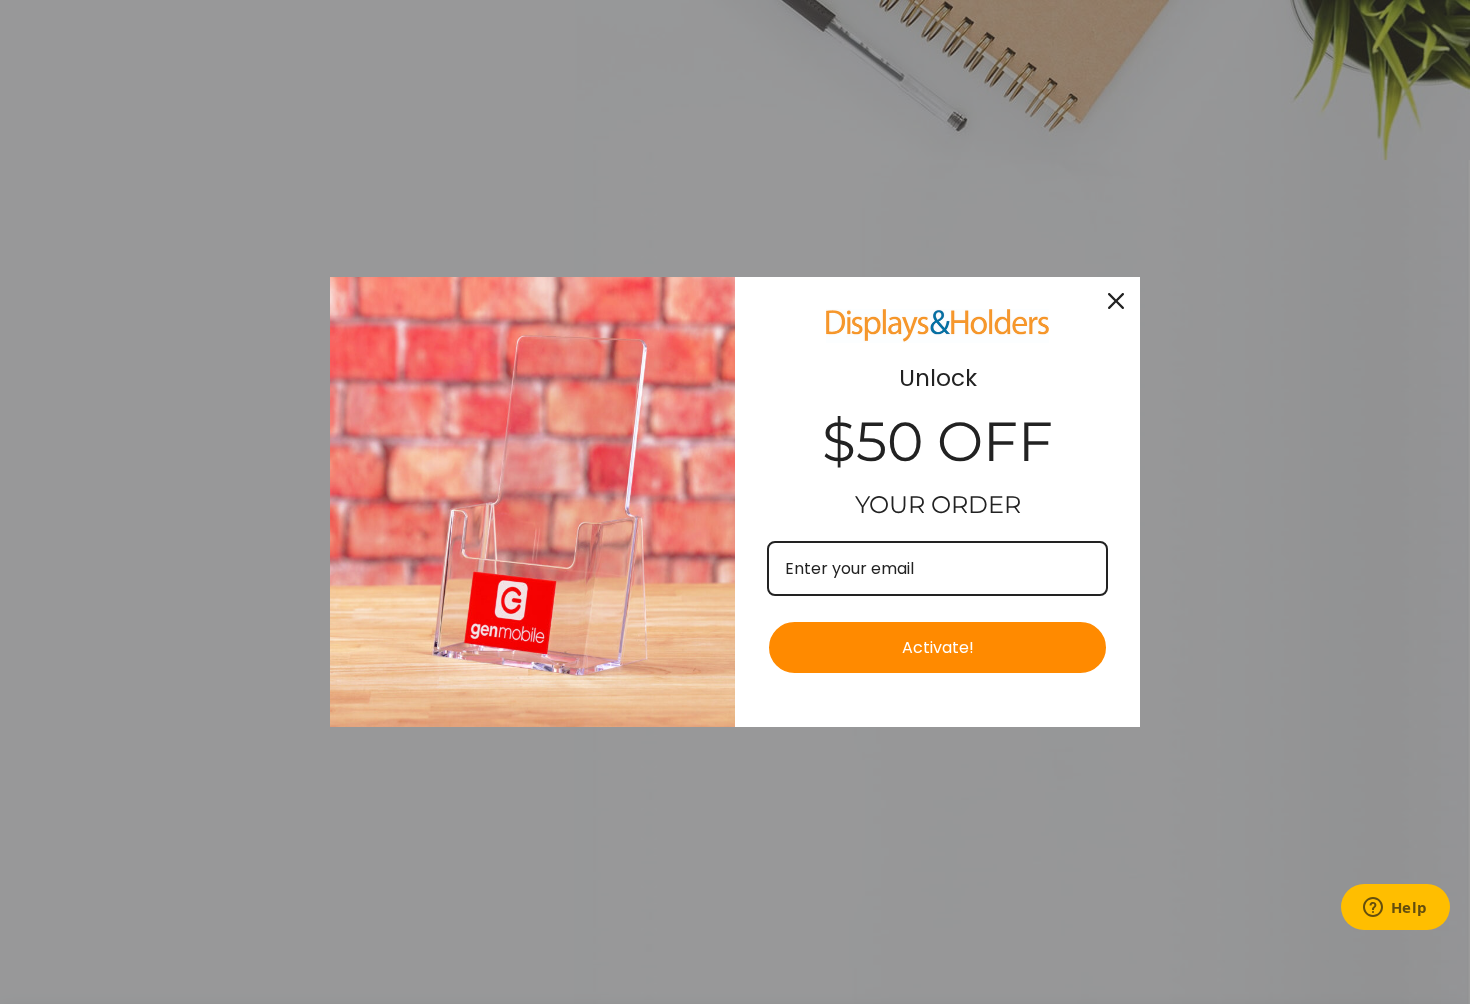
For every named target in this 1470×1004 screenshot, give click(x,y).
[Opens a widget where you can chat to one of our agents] (1395, 909)
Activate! (938, 647)
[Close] (1116, 301)
